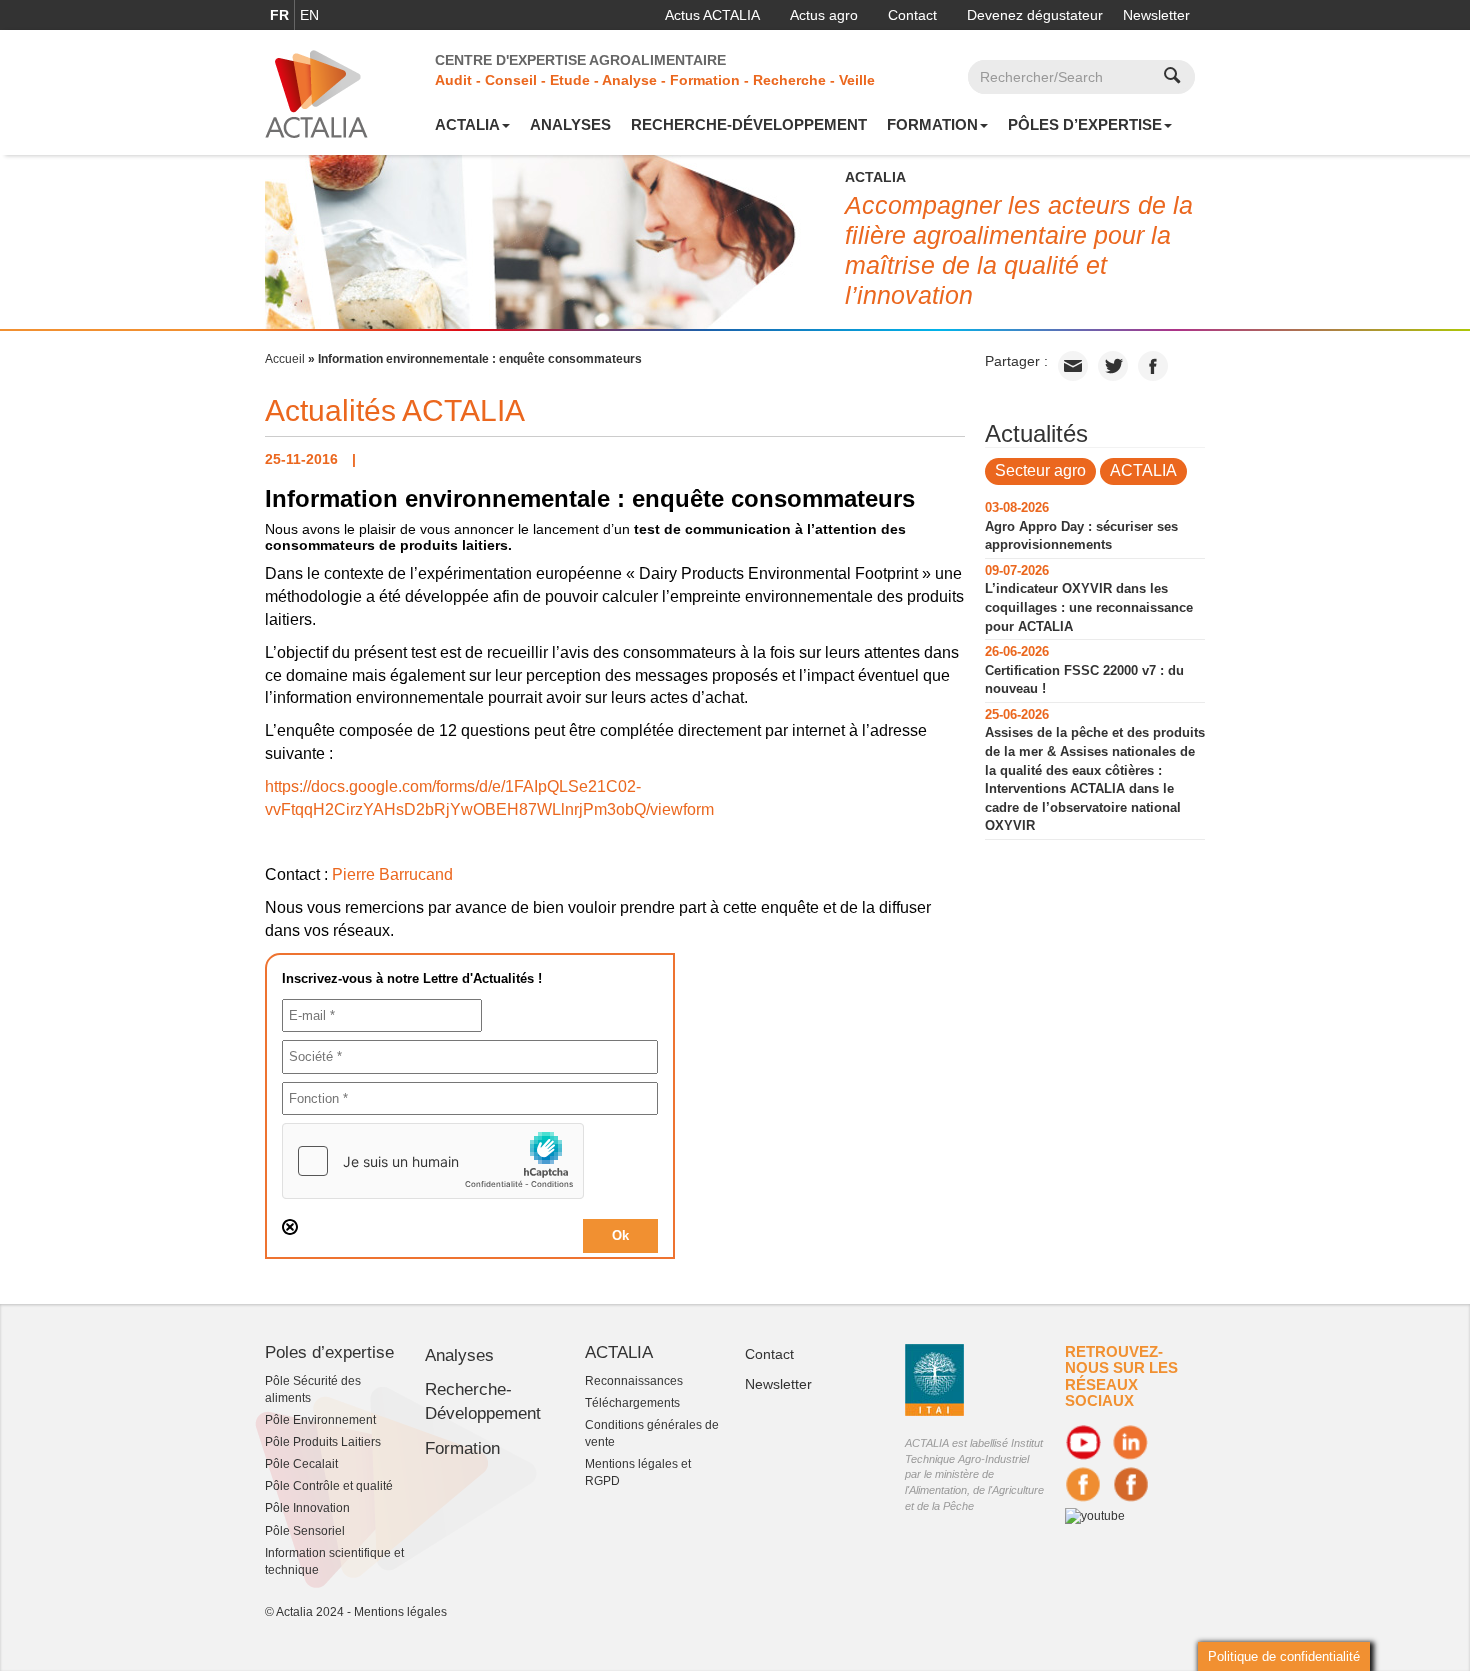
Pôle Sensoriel (305, 1531)
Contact (912, 15)
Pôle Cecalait (301, 1464)
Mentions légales (400, 1612)
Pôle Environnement (320, 1420)
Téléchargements (632, 1403)
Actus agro (824, 15)
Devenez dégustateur (1035, 15)
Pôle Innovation (307, 1508)
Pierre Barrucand (392, 874)
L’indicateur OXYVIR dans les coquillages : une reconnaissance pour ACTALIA (1089, 607)
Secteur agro (1040, 470)
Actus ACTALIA (712, 15)
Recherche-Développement (749, 124)
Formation (932, 124)
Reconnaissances (634, 1381)
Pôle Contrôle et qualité (329, 1486)
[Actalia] (316, 93)
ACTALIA (467, 124)
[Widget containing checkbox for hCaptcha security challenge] (433, 1161)
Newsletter (1156, 15)
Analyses (570, 124)
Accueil (285, 359)
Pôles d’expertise (1085, 124)
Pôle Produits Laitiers (323, 1442)
